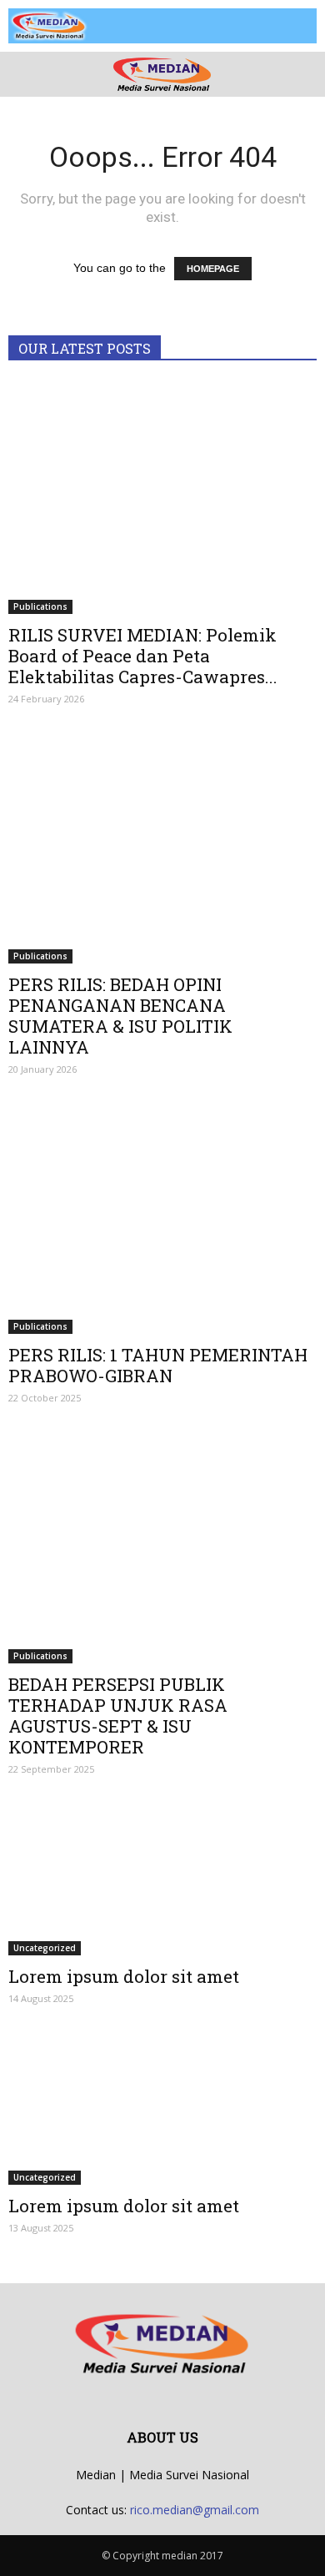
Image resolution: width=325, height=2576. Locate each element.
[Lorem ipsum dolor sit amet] (162, 1879)
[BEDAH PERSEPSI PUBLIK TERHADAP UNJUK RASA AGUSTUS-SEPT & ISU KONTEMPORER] (162, 1547)
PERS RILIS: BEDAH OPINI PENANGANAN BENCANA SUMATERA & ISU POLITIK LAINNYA (120, 1016)
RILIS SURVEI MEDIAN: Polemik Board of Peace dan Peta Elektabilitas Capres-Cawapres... (143, 656)
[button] (302, 74)
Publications (40, 606)
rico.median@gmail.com (195, 2510)
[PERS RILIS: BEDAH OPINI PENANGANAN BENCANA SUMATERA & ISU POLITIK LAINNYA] (162, 848)
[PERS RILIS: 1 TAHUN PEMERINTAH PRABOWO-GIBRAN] (162, 1219)
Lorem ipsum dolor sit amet (124, 1976)
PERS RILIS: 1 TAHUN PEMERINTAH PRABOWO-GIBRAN (158, 1365)
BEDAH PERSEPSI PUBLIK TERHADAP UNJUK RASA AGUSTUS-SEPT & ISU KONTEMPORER (118, 1716)
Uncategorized (45, 1948)
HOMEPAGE (213, 269)
